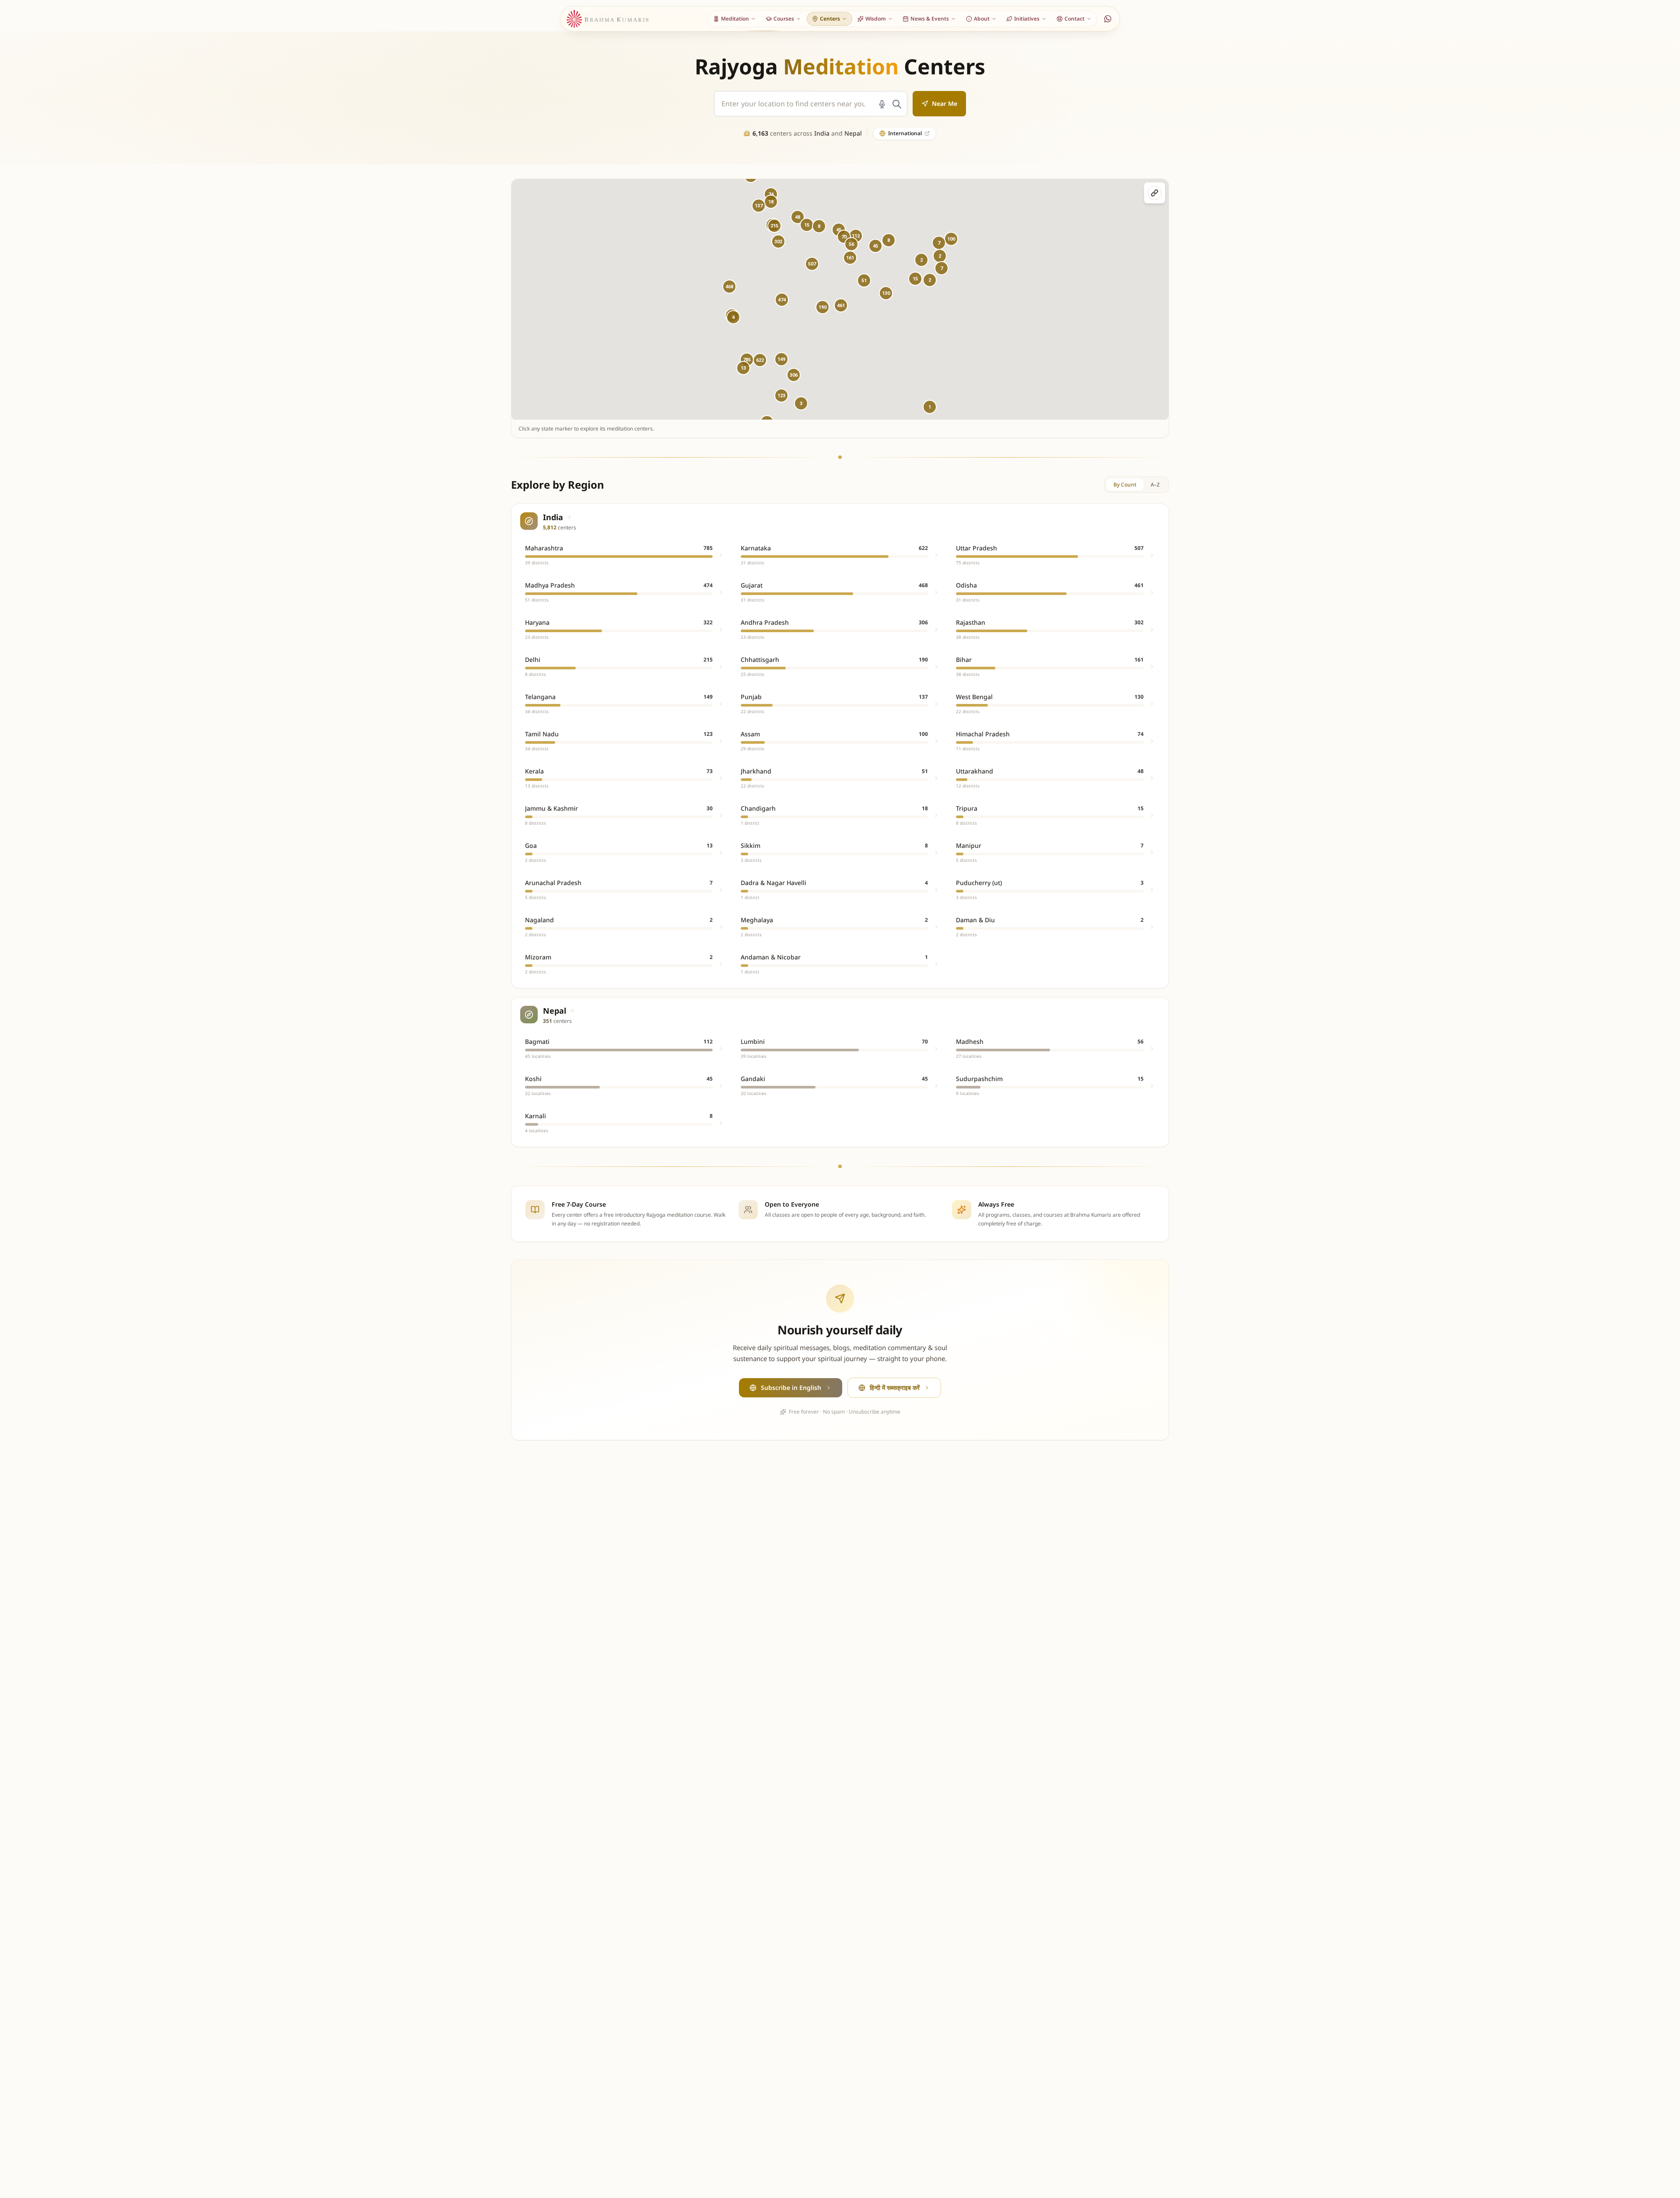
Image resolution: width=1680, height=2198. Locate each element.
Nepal (853, 133)
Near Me (945, 103)
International (905, 133)
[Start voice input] (882, 104)
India (822, 133)
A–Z (1155, 485)
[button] (782, 300)
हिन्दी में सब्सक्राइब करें (895, 1388)
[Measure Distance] (1155, 193)
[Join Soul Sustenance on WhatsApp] (1108, 19)
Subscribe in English (791, 1388)
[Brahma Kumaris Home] (608, 19)
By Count (1125, 485)
